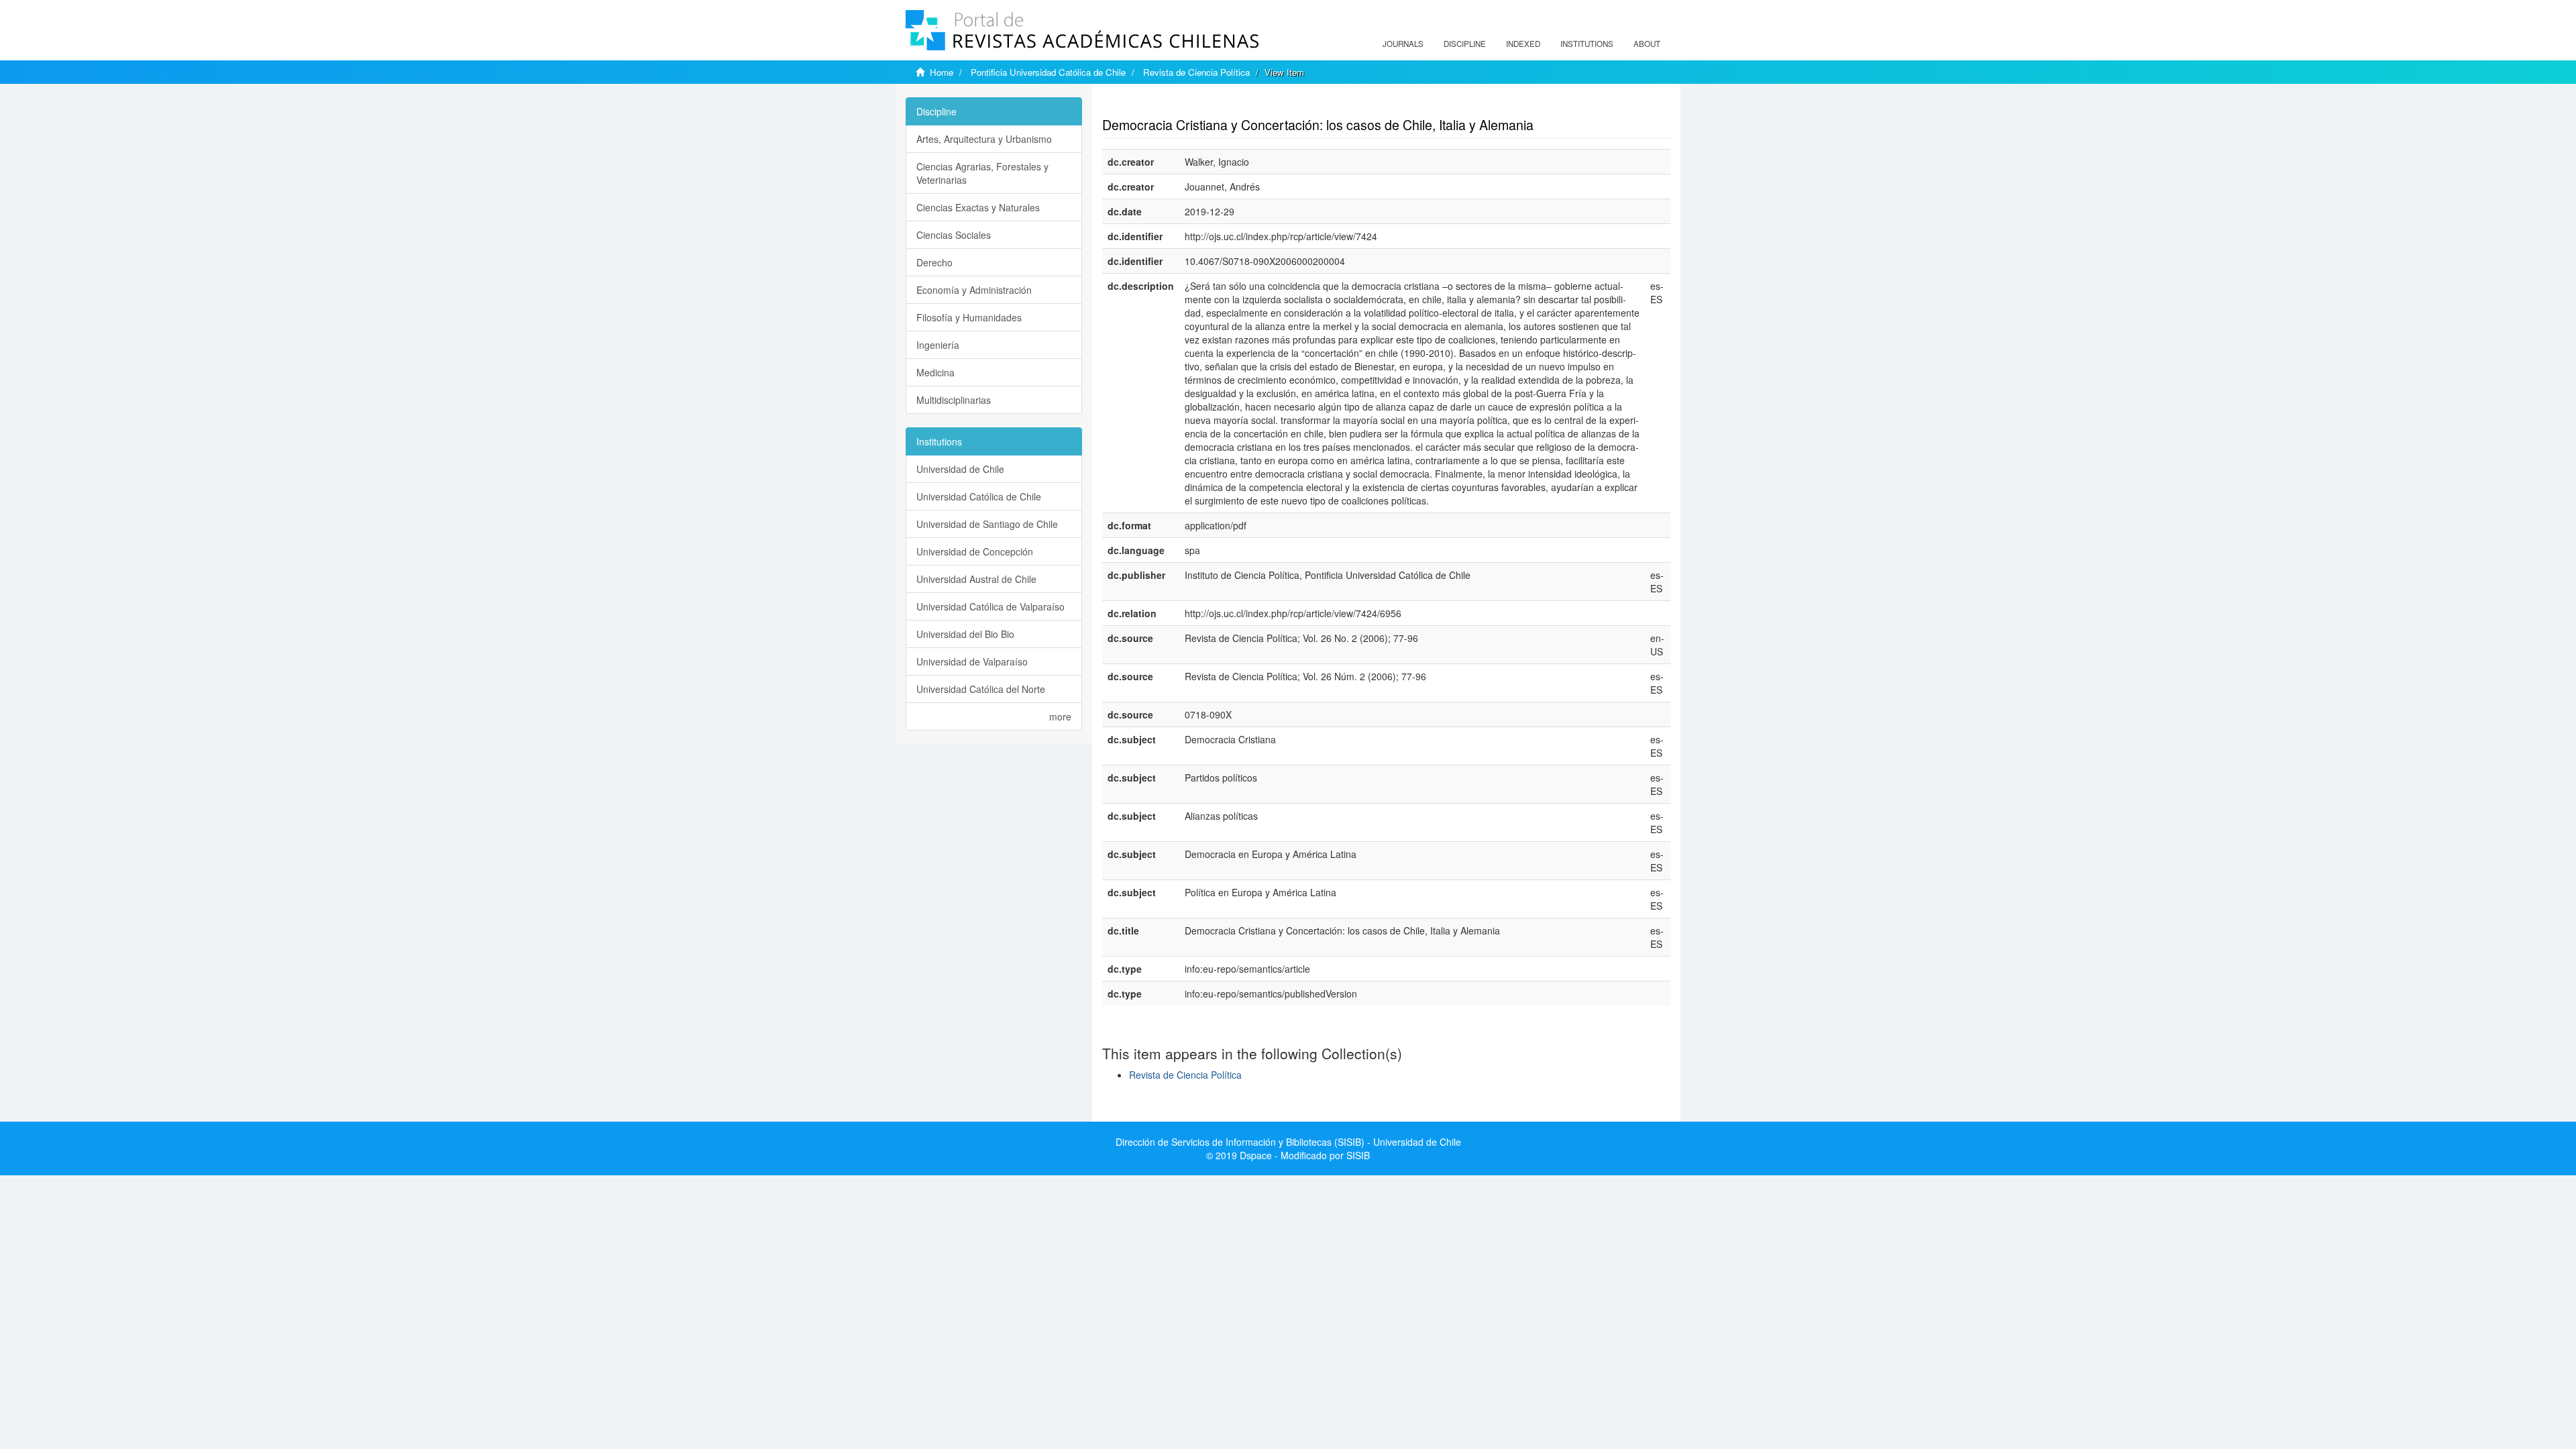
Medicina (935, 372)
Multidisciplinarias (954, 400)
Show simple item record (1155, 104)
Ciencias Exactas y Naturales (978, 207)
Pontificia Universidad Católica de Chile (1048, 72)
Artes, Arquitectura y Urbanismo (984, 139)
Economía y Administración (974, 290)
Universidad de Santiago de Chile (987, 524)
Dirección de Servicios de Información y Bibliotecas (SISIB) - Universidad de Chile (1288, 1142)
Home (942, 72)
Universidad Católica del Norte (981, 689)
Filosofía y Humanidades (969, 317)
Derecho (934, 262)
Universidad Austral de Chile (976, 579)
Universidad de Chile (960, 469)
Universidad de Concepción (975, 551)
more (1060, 716)
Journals (1403, 44)
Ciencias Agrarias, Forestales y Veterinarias (982, 173)
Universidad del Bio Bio (965, 634)
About (1647, 44)
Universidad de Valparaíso (972, 661)
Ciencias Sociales (954, 235)
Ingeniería (938, 345)
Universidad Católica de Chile (979, 496)
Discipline (1465, 44)
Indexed (1523, 44)
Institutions (1587, 44)
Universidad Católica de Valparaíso (990, 606)
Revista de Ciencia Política (1196, 72)
